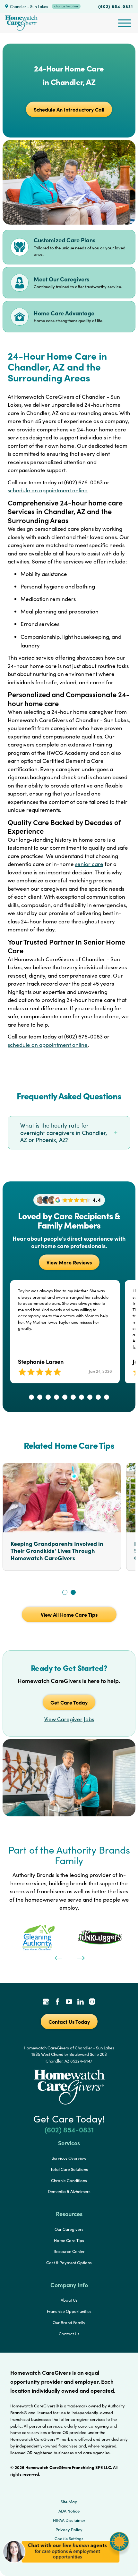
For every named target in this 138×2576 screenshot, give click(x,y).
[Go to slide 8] (90, 1397)
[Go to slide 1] (31, 1397)
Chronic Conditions (69, 2180)
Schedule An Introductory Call (69, 109)
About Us (69, 2300)
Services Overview (69, 2158)
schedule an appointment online (48, 490)
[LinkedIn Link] (81, 2002)
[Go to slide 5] (65, 1397)
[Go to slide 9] (98, 1397)
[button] (66, 2566)
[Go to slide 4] (56, 1397)
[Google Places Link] (46, 2002)
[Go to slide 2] (40, 1397)
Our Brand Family (69, 2322)
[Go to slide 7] (82, 1397)
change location (66, 6)
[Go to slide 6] (73, 1397)
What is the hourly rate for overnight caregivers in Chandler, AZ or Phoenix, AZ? (64, 1133)
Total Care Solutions (69, 2169)
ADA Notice (69, 2511)
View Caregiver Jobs (69, 1719)
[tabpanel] (38, 1938)
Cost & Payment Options (69, 2263)
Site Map (69, 2502)
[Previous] (58, 1957)
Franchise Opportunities (69, 2311)
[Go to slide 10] (107, 1397)
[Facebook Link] (57, 2002)
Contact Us (69, 2334)
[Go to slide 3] (48, 1397)
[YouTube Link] (69, 2002)
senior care (89, 864)
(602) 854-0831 (116, 6)
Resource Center (69, 2251)
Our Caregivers (69, 2229)
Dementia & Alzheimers (69, 2191)
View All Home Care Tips (69, 1614)
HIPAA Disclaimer (69, 2520)
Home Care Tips (69, 2240)
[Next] (80, 1957)
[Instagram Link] (92, 2002)
